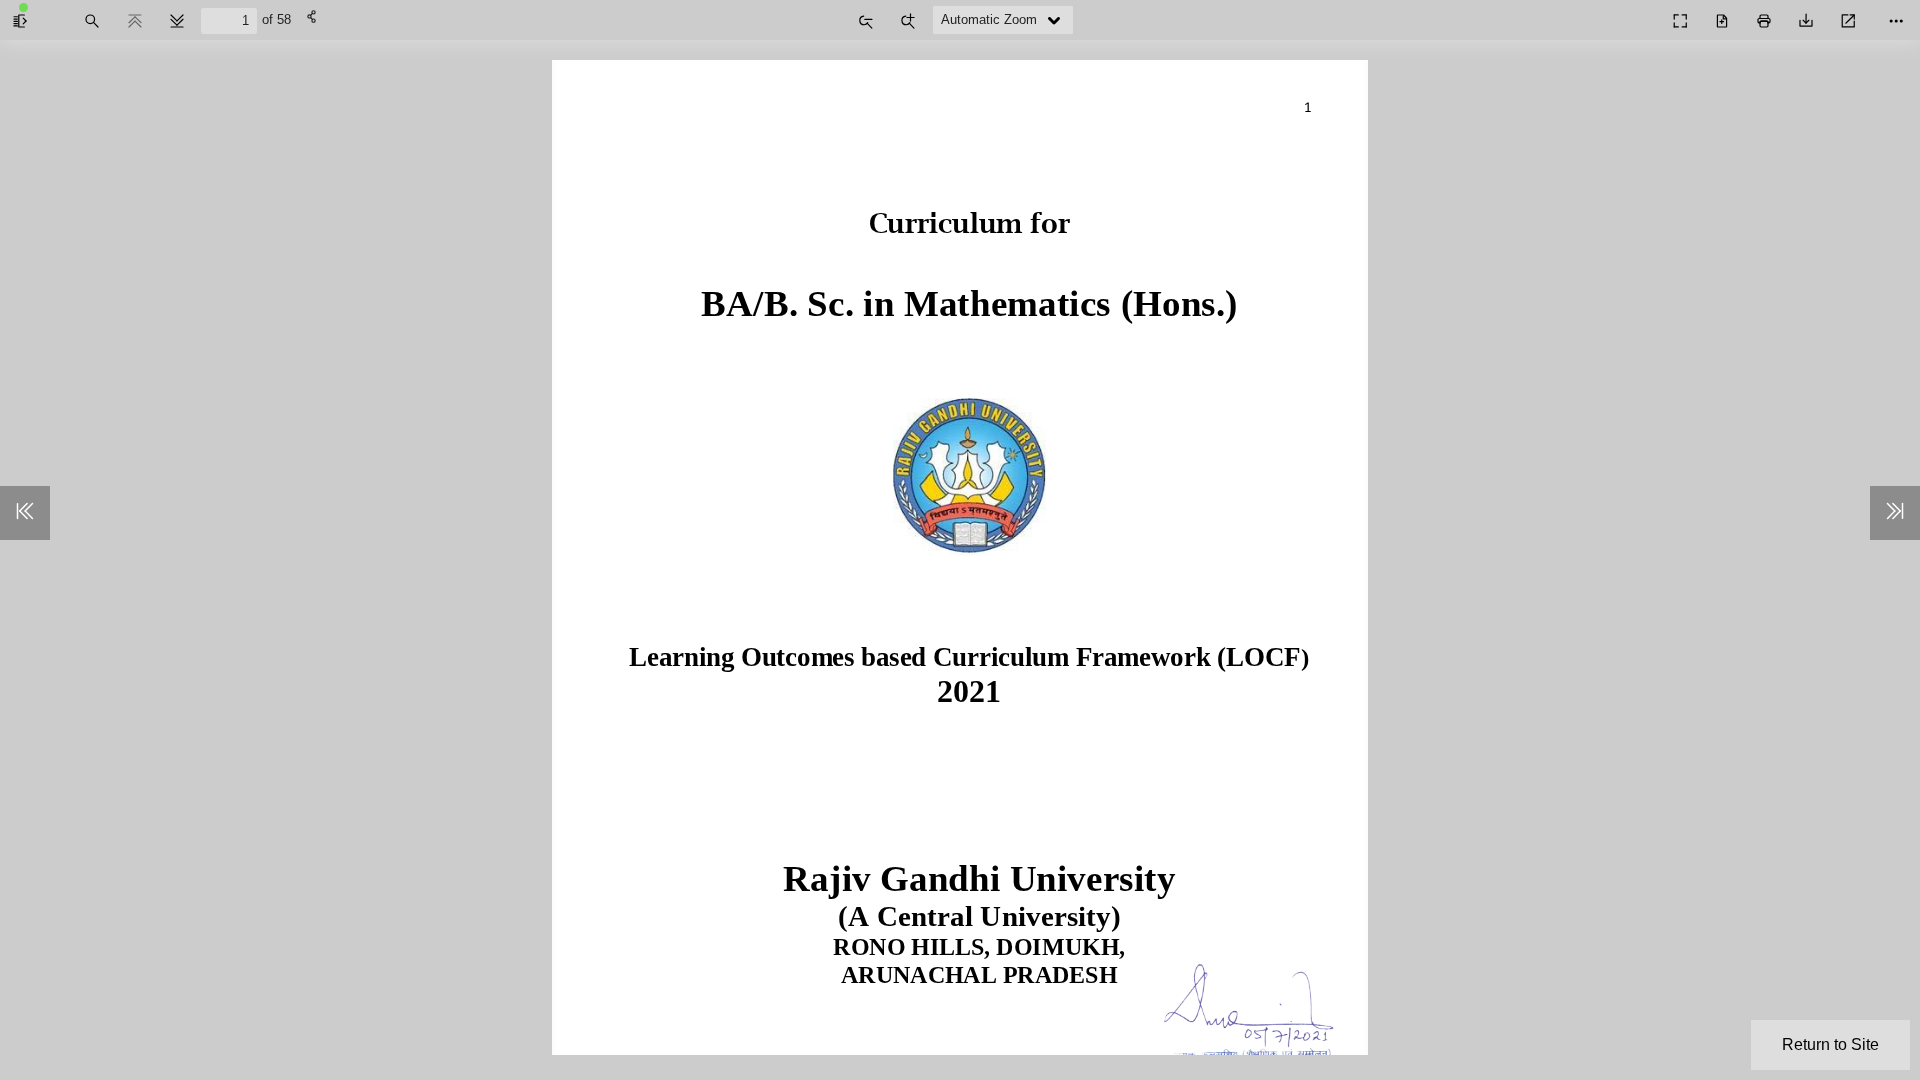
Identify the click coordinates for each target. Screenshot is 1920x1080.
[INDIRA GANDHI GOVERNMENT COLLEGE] (1636, 14)
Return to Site (1830, 1044)
